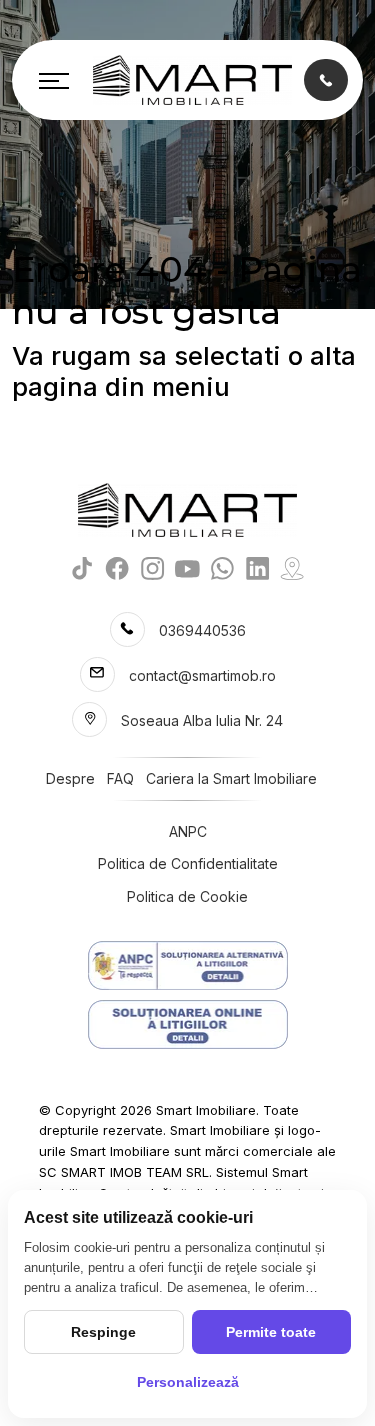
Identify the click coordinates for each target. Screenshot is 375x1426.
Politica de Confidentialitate (188, 863)
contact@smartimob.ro (202, 675)
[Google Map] (292, 567)
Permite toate (271, 1332)
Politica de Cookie (187, 896)
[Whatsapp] (222, 567)
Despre (70, 778)
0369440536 (202, 630)
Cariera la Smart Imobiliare (231, 778)
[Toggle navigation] (54, 80)
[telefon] (326, 79)
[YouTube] (187, 567)
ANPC (188, 831)
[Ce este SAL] (187, 965)
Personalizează (188, 1382)
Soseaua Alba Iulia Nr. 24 (202, 720)
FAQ (120, 778)
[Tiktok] (82, 567)
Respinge (103, 1332)
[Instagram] (152, 567)
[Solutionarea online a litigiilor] (187, 1024)
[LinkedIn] (257, 567)
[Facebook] (117, 567)
